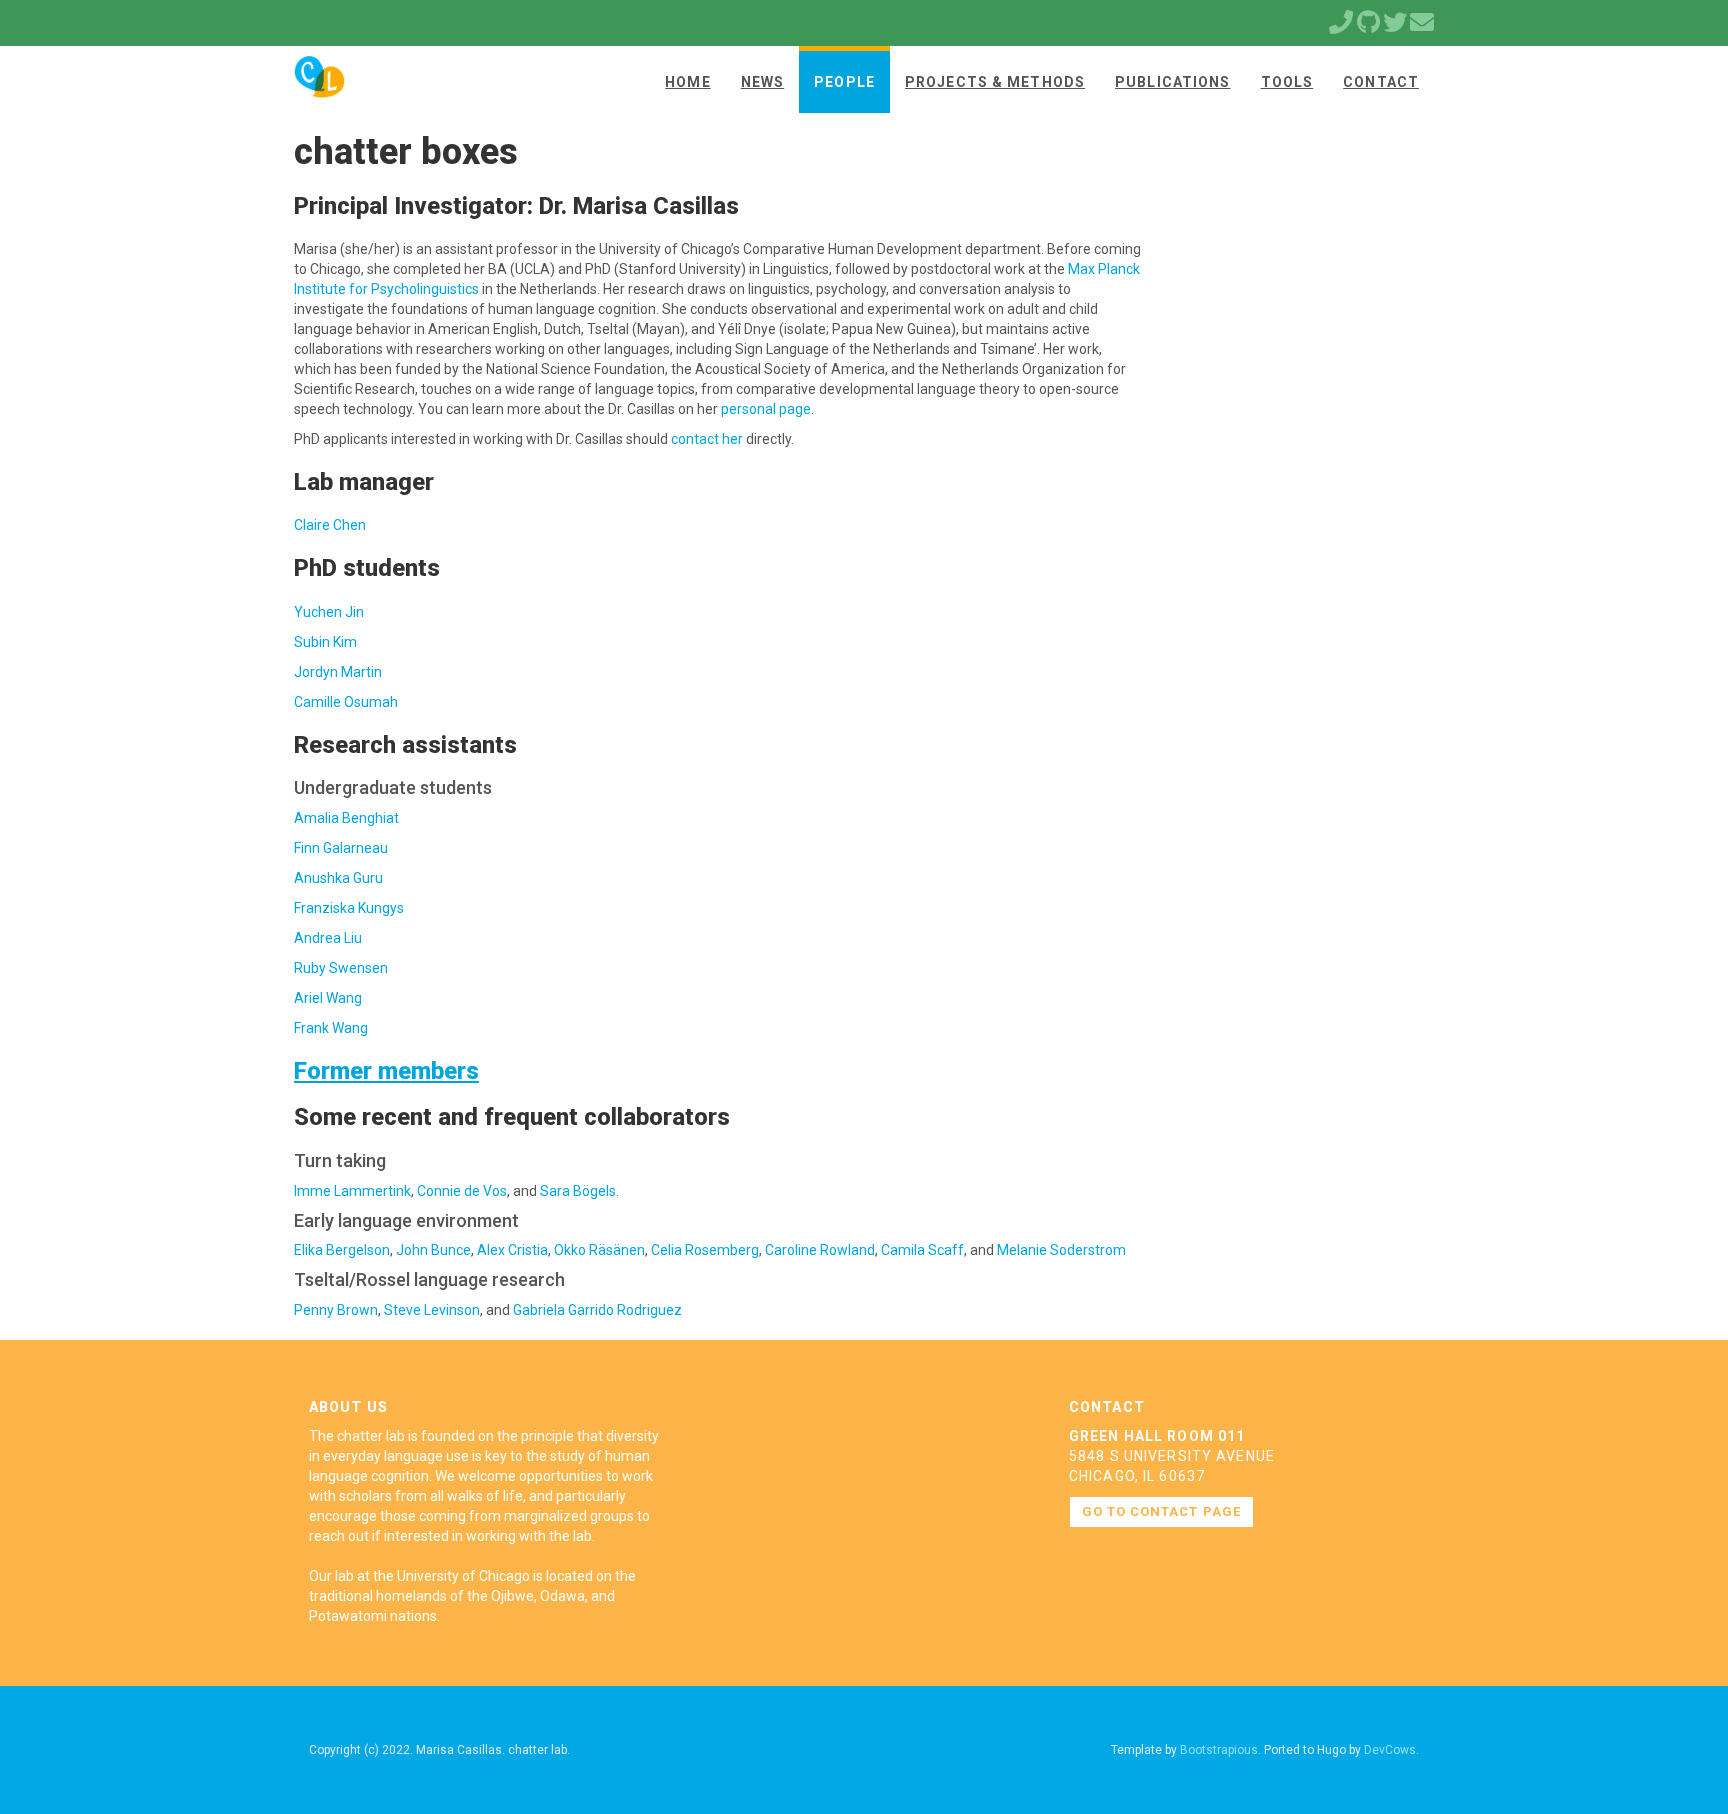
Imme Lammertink (352, 1191)
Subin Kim (325, 642)
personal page (766, 409)
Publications (1172, 82)
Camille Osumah (346, 702)
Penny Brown (336, 1310)
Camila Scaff (922, 1250)
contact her (707, 439)
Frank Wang (331, 1028)
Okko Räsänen (599, 1250)
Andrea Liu (328, 938)
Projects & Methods (995, 82)
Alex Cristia (512, 1250)
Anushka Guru (338, 878)
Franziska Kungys (349, 908)
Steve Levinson (432, 1310)
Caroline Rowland (820, 1250)
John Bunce (433, 1250)
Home (687, 82)
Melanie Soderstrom (1061, 1250)
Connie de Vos (462, 1191)
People (844, 82)
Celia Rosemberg (705, 1250)
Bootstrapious (1219, 1750)
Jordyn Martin (338, 672)
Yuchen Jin (329, 612)
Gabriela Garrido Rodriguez (597, 1310)
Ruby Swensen (341, 968)
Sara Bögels (578, 1191)
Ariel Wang (328, 998)
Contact (1381, 82)
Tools (1287, 82)
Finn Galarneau (341, 848)
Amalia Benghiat (346, 818)
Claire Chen (330, 525)
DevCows (1390, 1750)
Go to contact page (1161, 1511)
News (762, 82)
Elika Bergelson (342, 1250)
